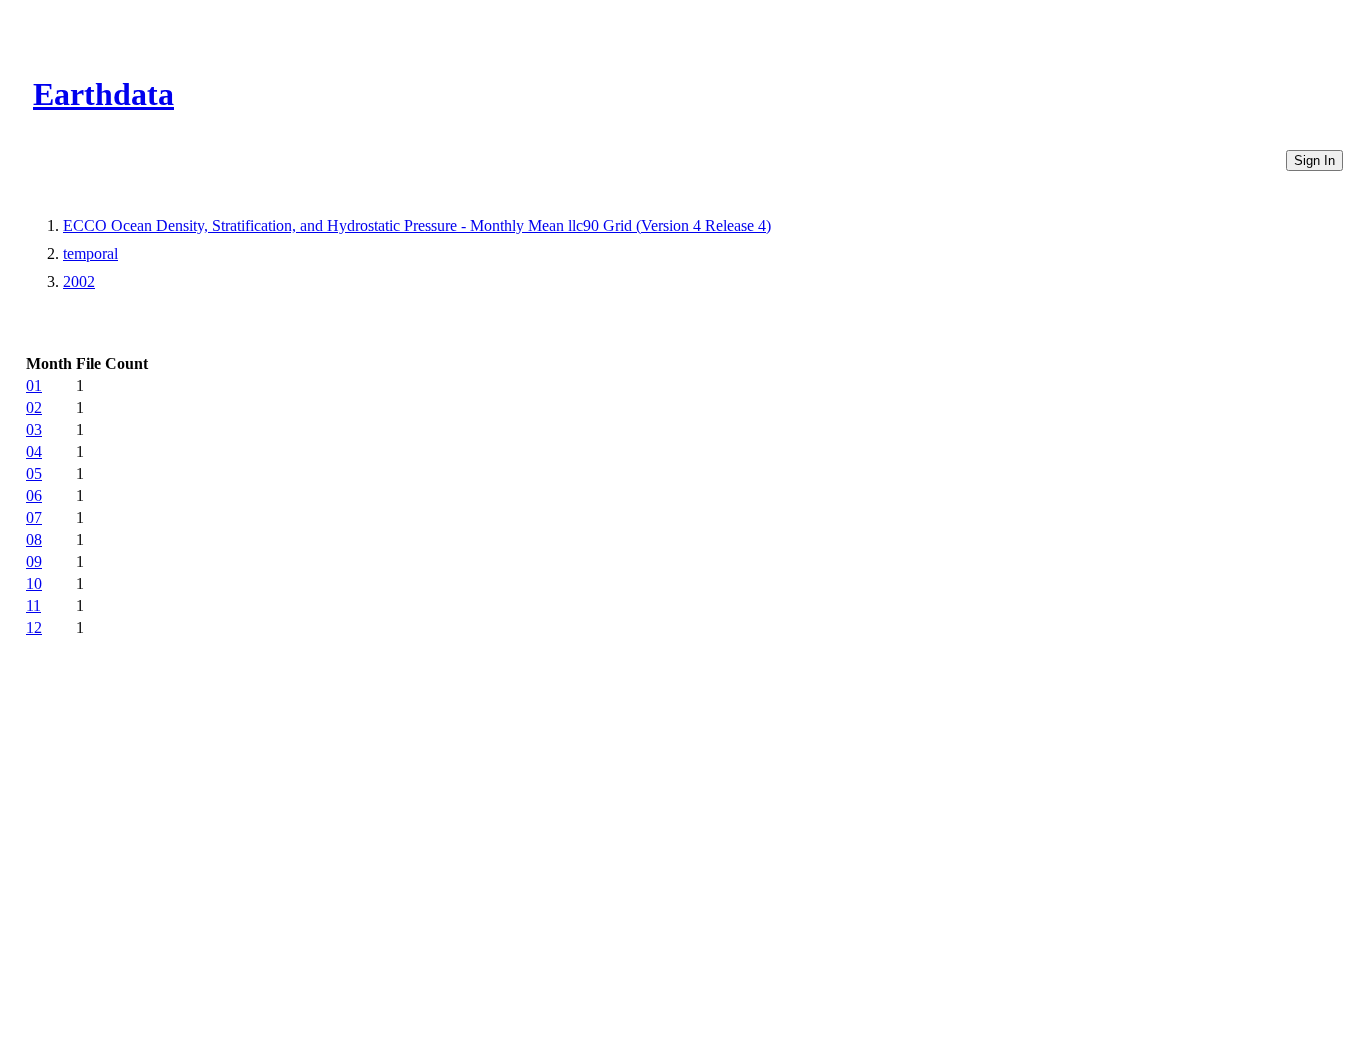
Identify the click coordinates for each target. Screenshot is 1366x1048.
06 (34, 495)
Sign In (1314, 160)
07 (34, 517)
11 (33, 605)
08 (34, 539)
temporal (90, 253)
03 (34, 429)
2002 (79, 281)
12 (34, 627)
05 (34, 473)
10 (34, 583)
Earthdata (103, 94)
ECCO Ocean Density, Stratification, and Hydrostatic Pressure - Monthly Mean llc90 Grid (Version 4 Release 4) (417, 225)
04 (34, 451)
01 (34, 385)
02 (34, 407)
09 (34, 561)
